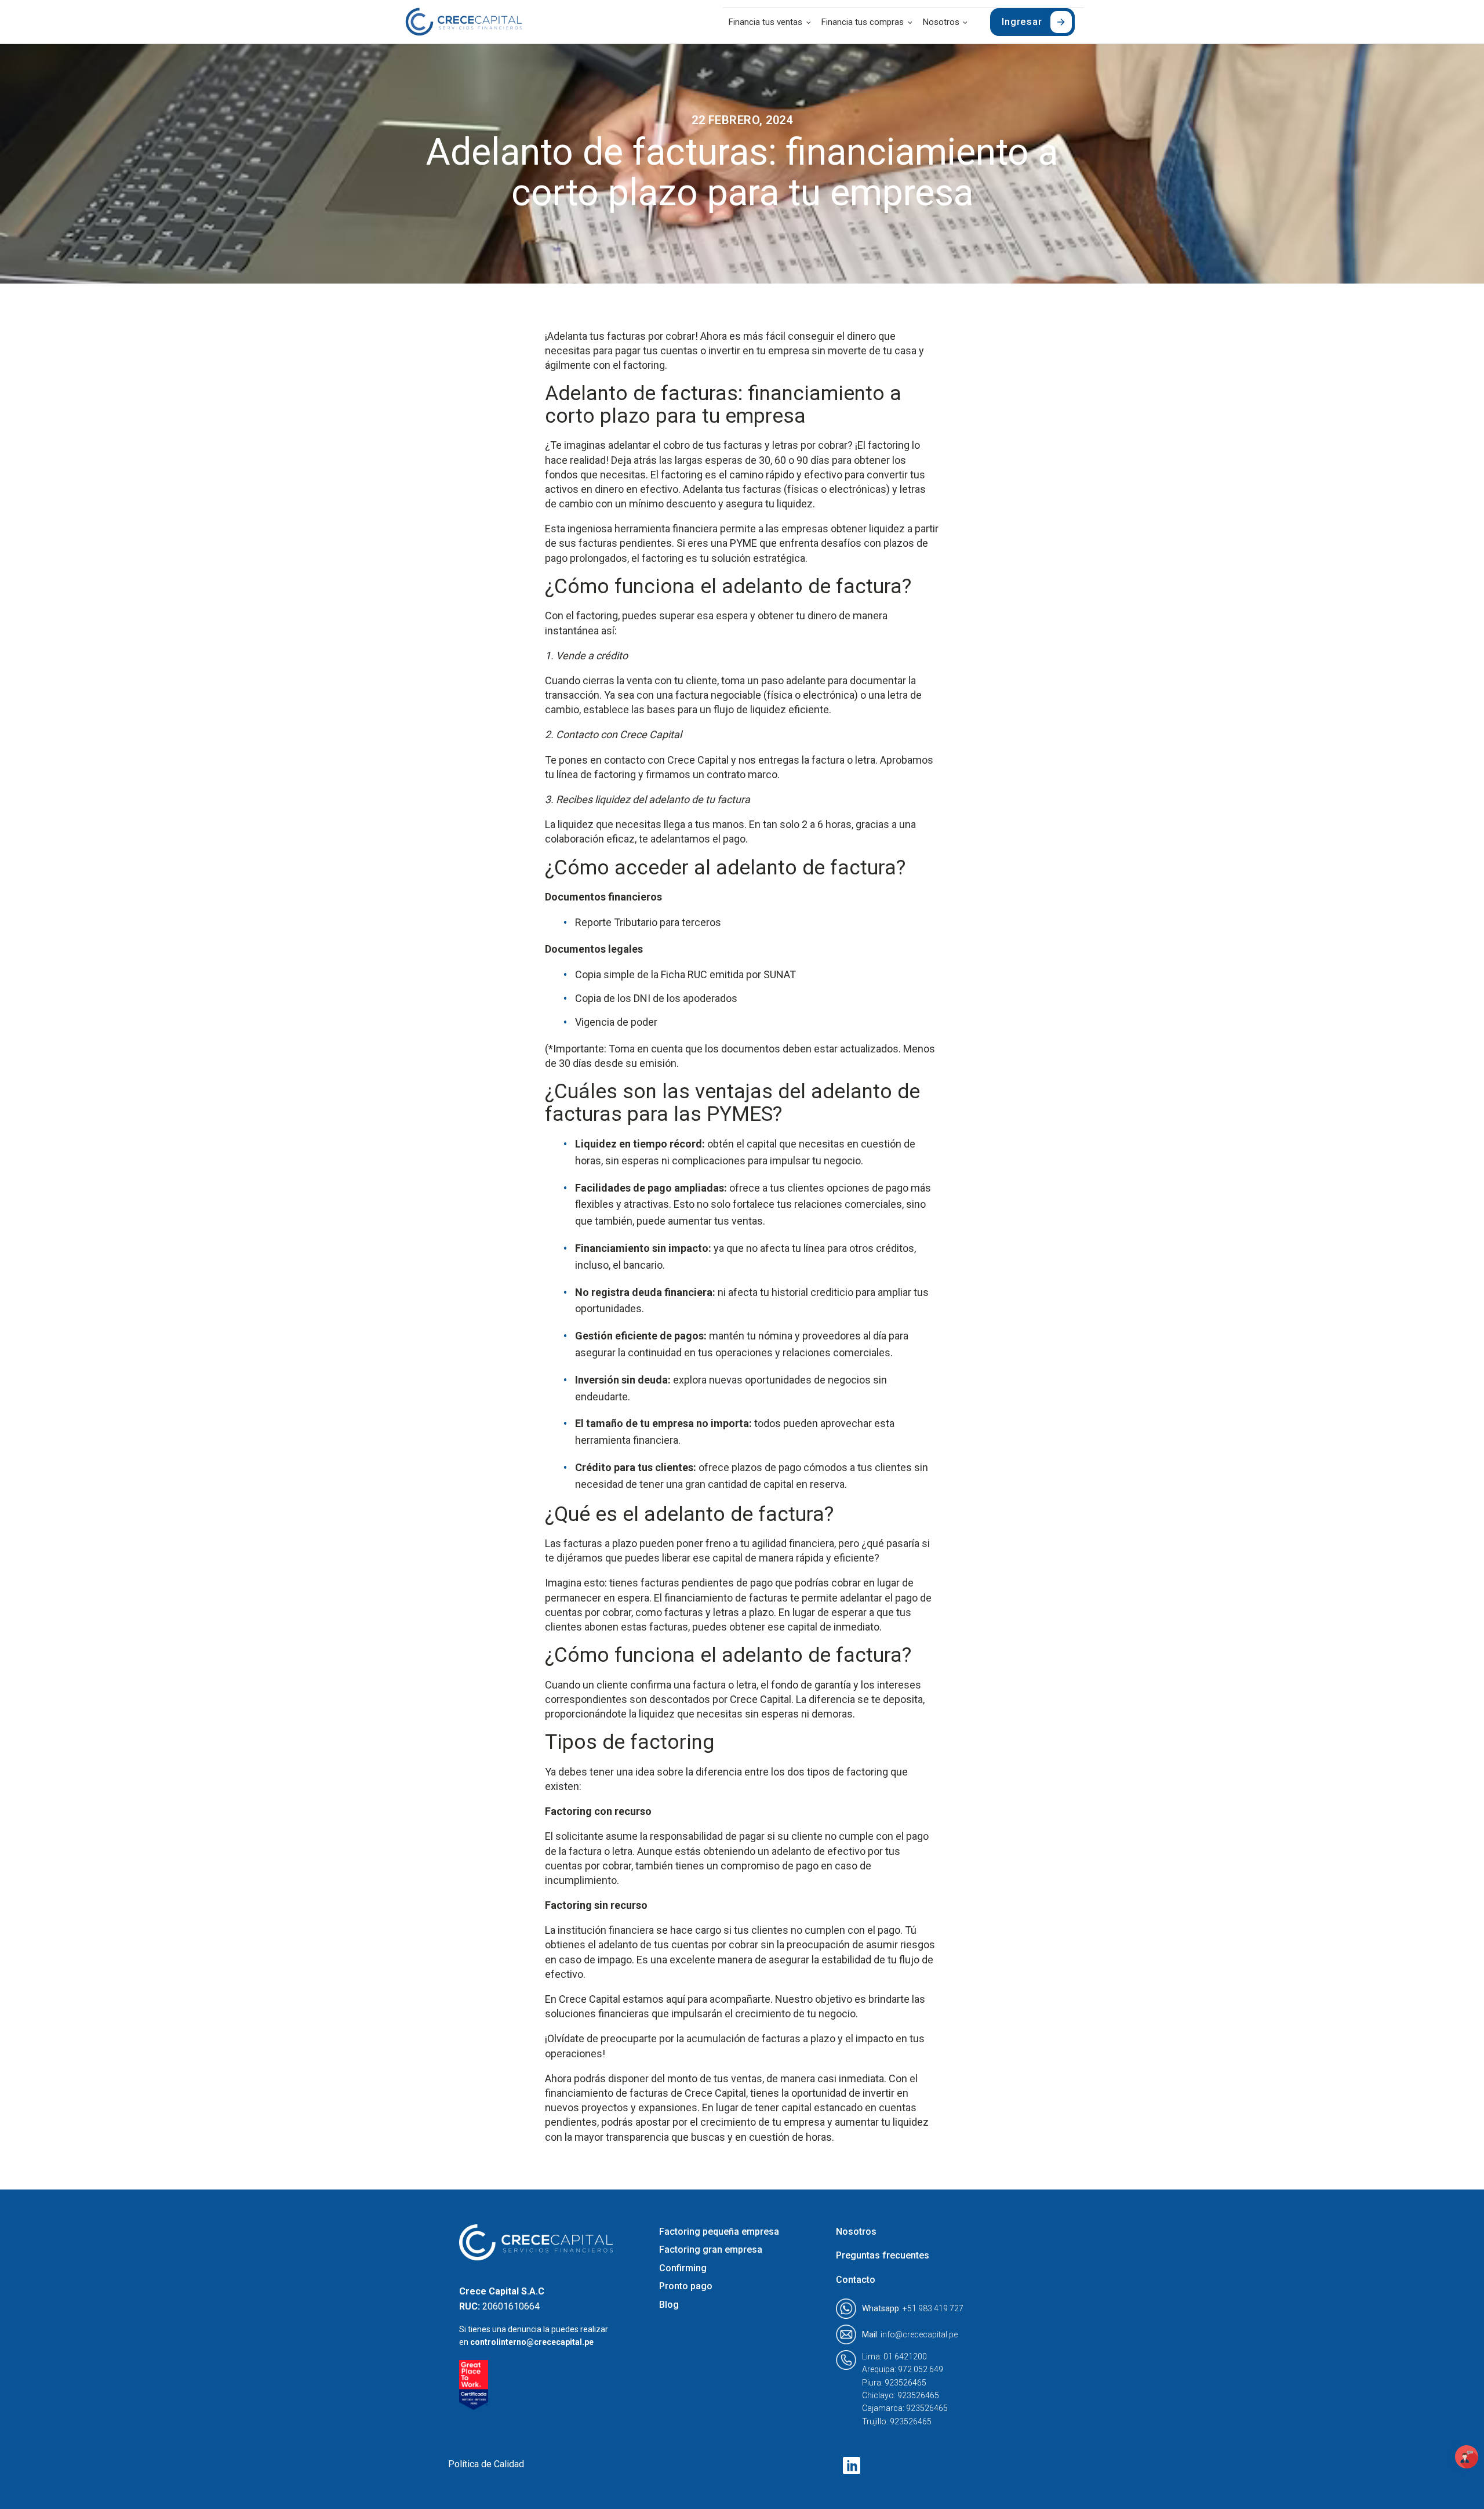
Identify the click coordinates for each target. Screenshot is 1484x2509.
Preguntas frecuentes (883, 2255)
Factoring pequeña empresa (719, 2232)
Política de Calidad (486, 2464)
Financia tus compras (863, 22)
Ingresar (1022, 21)
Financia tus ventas (765, 22)
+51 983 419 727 (913, 2308)
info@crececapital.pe (910, 2334)
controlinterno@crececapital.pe (532, 2342)
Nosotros (941, 22)
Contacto (856, 2280)
